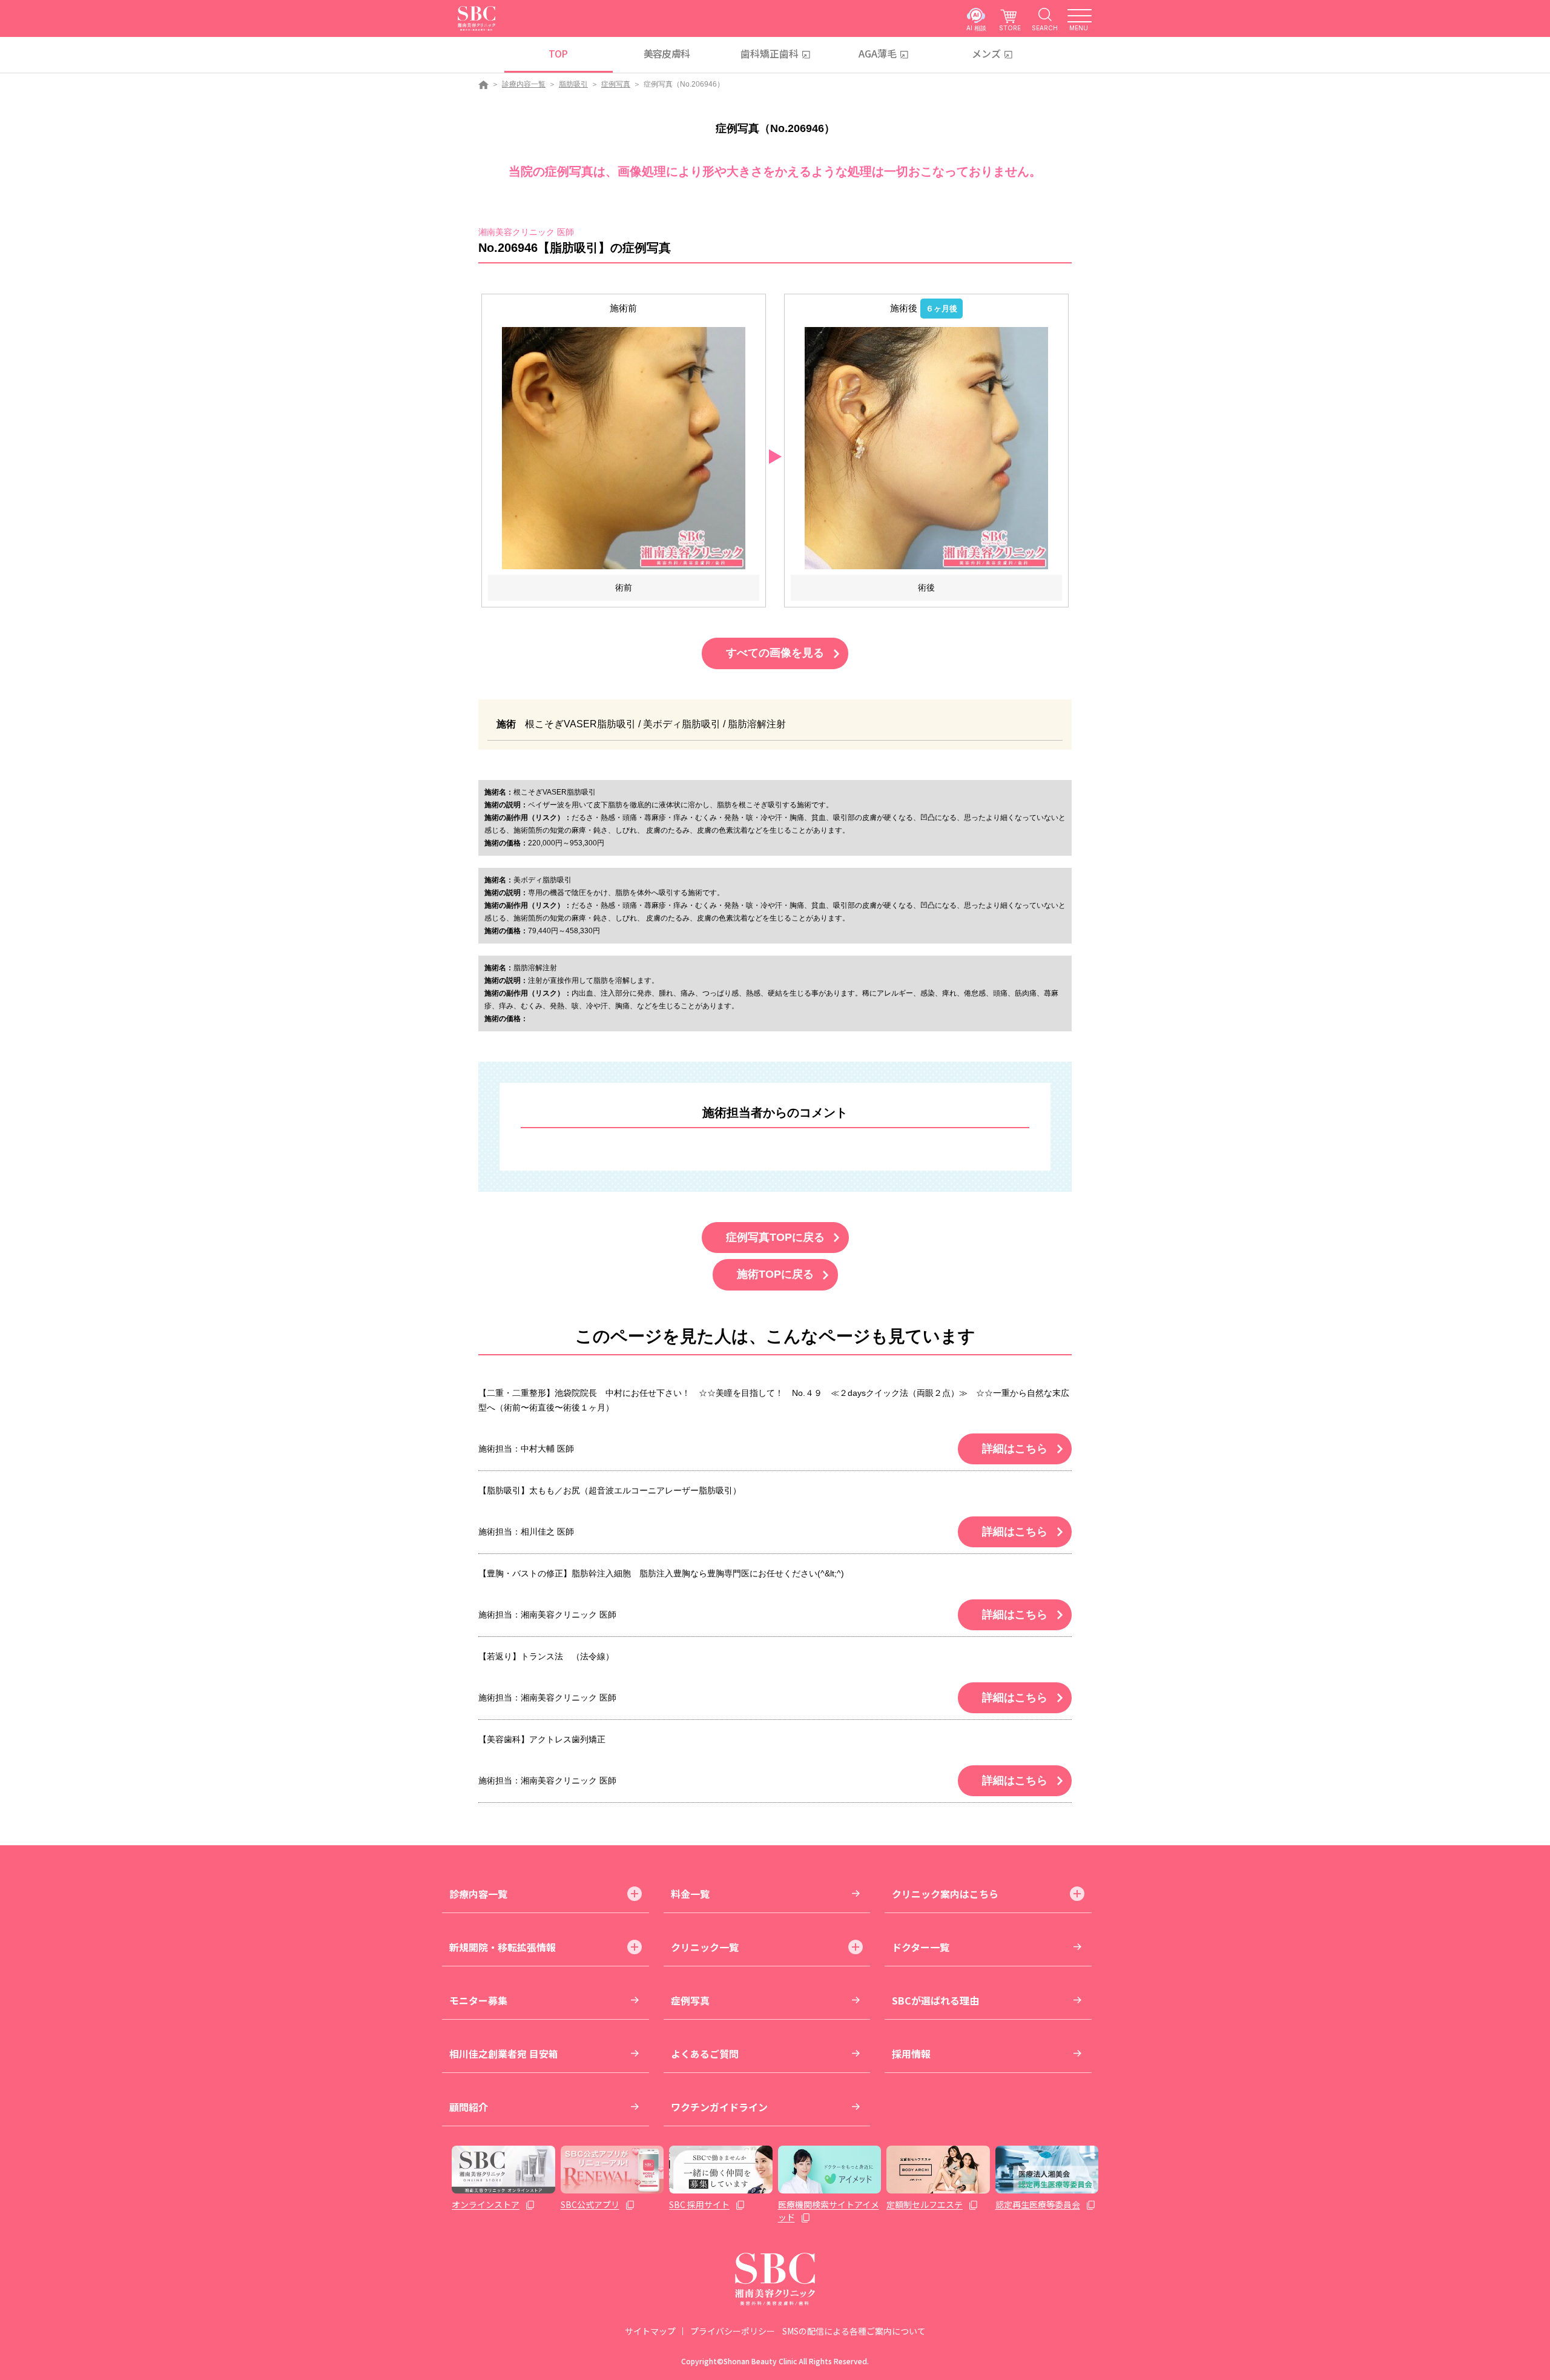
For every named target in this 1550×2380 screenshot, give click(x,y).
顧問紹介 (469, 2107)
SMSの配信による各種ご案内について (854, 2331)
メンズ (986, 53)
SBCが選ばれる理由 (935, 2000)
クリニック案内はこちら (945, 1894)
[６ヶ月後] (926, 448)
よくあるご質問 (705, 2054)
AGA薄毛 (878, 53)
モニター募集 (478, 2000)
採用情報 (911, 2054)
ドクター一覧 (921, 1947)
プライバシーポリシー (733, 2331)
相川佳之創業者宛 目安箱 (504, 2054)
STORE (1010, 28)
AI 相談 (976, 28)
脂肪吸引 (573, 84)
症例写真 (616, 84)
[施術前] (624, 448)
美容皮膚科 (667, 53)
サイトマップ (650, 2331)
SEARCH (1045, 28)
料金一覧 (690, 1894)
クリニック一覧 (705, 1947)
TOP (558, 53)
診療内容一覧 (524, 84)
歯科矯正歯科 (770, 53)
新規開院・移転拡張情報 (503, 1947)
